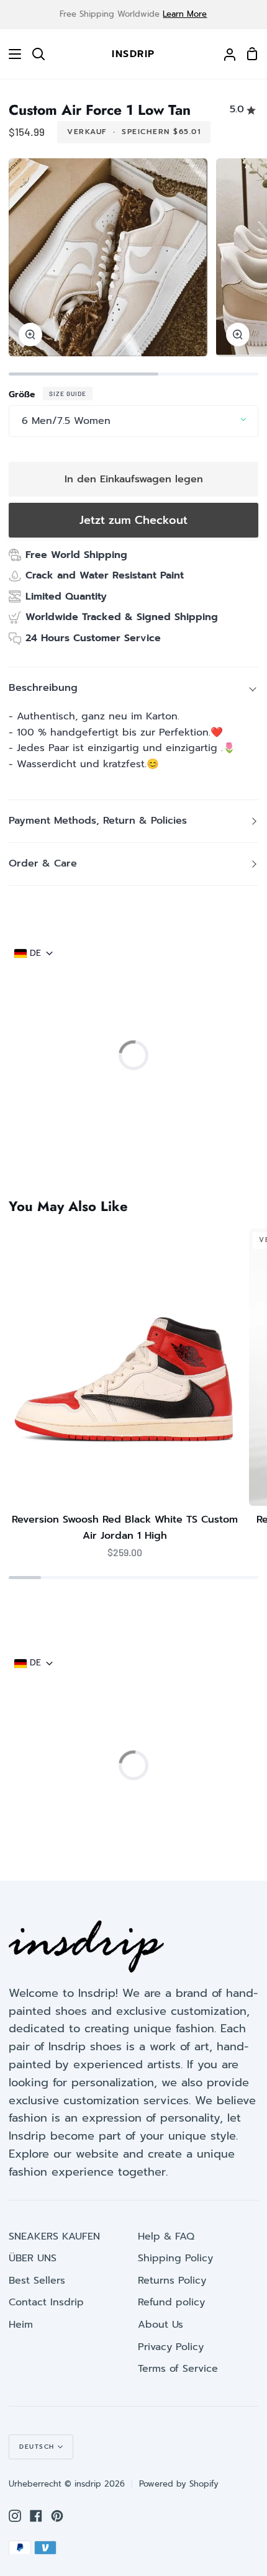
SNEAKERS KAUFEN (54, 2236)
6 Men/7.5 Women (66, 421)
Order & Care (43, 863)
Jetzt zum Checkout (133, 520)
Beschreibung (43, 688)
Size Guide (68, 394)
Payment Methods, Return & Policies (98, 821)
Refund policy (171, 2302)
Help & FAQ (166, 2236)
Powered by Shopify (179, 2484)
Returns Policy (172, 2281)
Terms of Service (178, 2369)
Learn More (185, 14)
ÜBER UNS (33, 2258)
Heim (21, 2325)
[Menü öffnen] (11, 54)
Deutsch (37, 2447)
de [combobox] (35, 953)
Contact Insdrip (46, 2302)
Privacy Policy (171, 2347)
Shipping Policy (175, 2258)
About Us (161, 2325)
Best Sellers (37, 2281)
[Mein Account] (225, 54)
